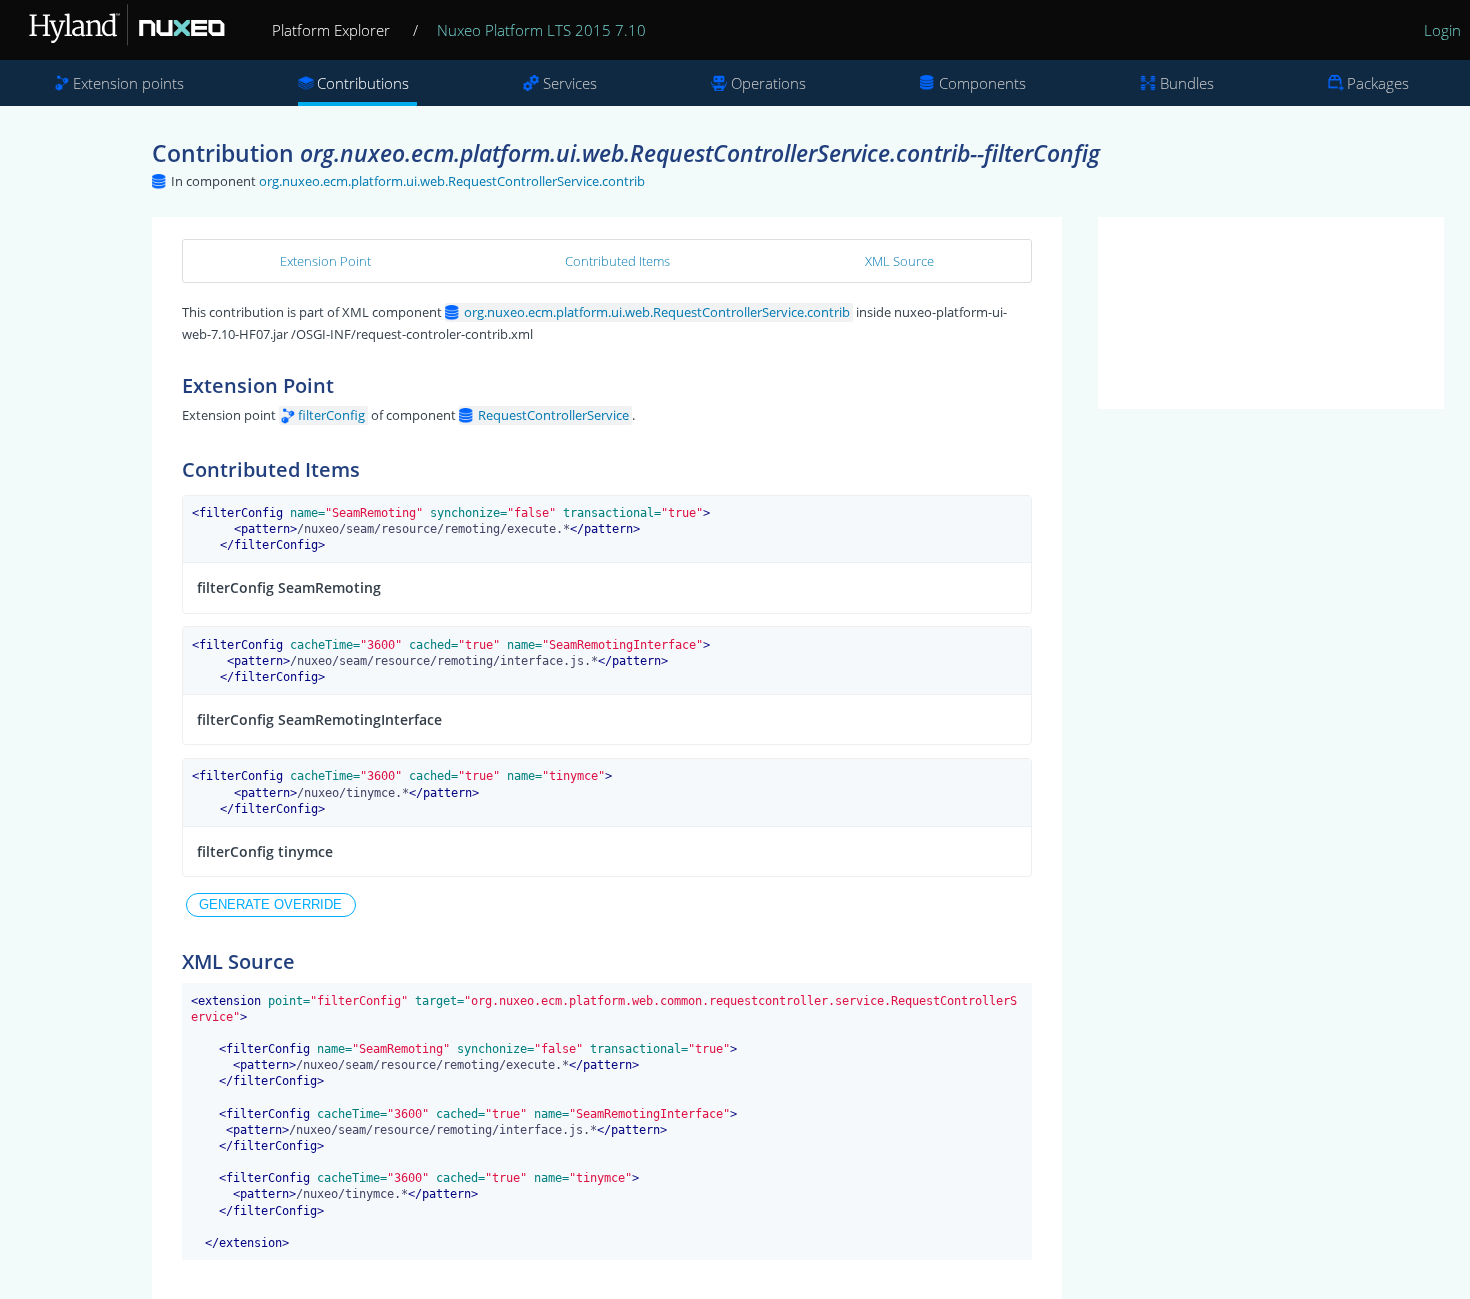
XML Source (899, 261)
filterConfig (331, 415)
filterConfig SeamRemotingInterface (319, 719)
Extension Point (325, 261)
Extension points (128, 83)
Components (982, 83)
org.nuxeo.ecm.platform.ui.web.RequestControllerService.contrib (452, 181)
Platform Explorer (331, 30)
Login (1442, 30)
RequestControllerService (553, 415)
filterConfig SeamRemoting (289, 587)
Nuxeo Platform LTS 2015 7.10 (541, 30)
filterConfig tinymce (265, 851)
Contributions (363, 83)
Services (570, 83)
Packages (1378, 83)
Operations (768, 83)
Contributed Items (617, 261)
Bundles (1187, 83)
